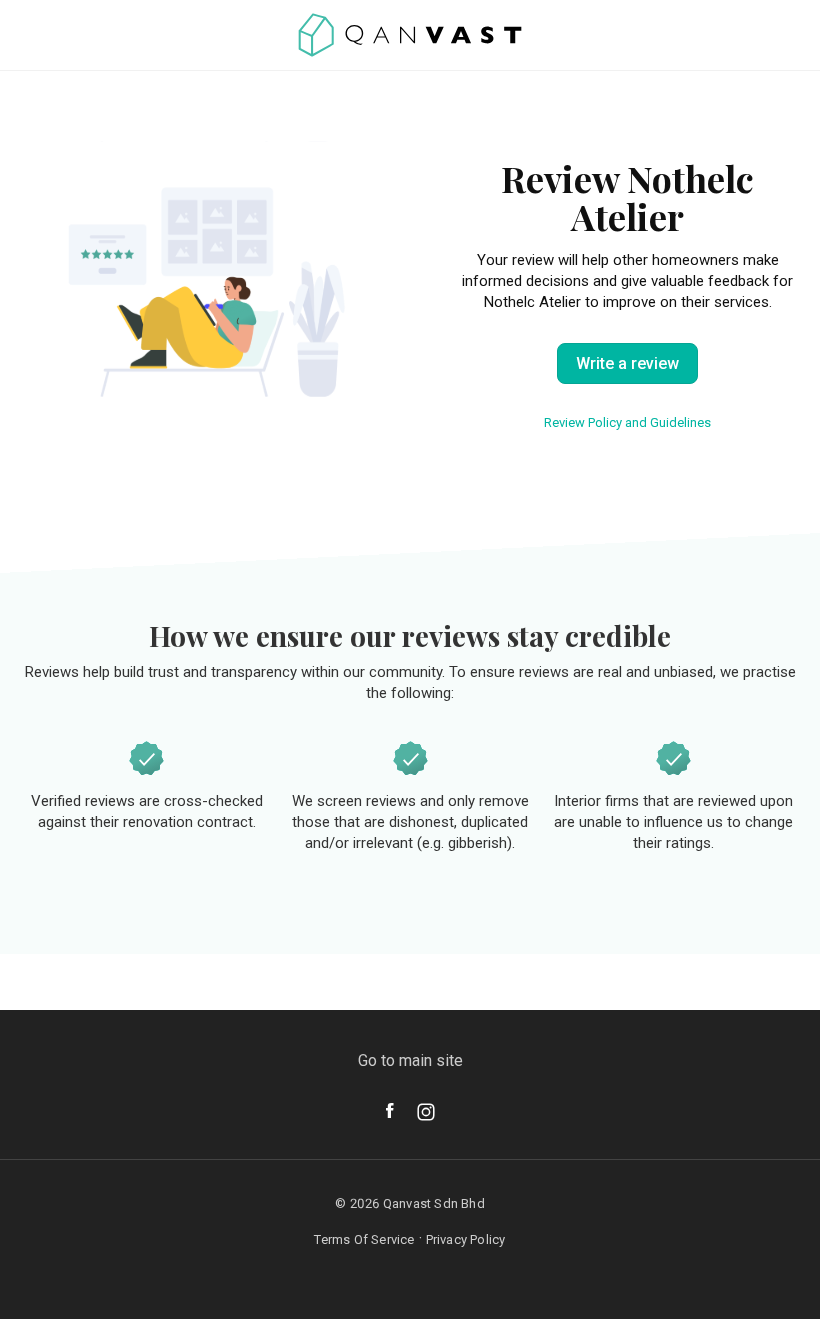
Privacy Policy (466, 1239)
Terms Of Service (364, 1239)
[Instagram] (426, 1112)
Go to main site (410, 1060)
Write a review (627, 363)
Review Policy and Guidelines (627, 422)
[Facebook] (390, 1110)
